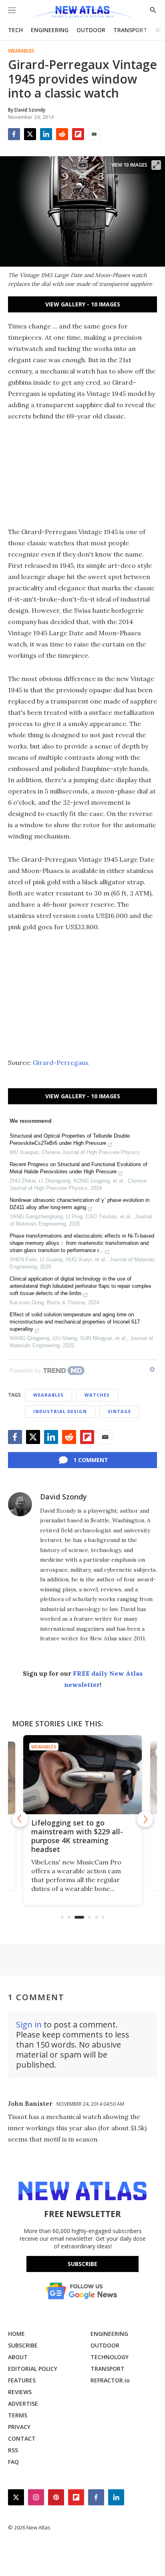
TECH (15, 30)
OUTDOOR (91, 30)
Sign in (29, 2024)
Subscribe (82, 2264)
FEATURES (22, 2380)
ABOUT (18, 2357)
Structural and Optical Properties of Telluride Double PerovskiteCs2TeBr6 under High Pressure (70, 1139)
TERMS (18, 2415)
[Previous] (20, 1819)
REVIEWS (20, 2392)
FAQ (13, 2462)
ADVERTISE (23, 2404)
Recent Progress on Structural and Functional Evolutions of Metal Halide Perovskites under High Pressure (78, 1168)
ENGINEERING (50, 30)
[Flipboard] (78, 134)
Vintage (119, 1411)
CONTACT (22, 2438)
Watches (97, 1395)
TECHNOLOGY (110, 2357)
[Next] (145, 1819)
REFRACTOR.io (110, 2380)
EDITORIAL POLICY (33, 2369)
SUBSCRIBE (23, 2345)
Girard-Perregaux (61, 1063)
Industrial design (60, 1411)
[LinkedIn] (46, 134)
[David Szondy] (20, 1504)
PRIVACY (19, 2427)
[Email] (94, 134)
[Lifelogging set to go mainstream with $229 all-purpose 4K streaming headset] (82, 1775)
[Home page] (82, 13)
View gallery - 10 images (83, 304)
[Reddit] (62, 134)
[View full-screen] (156, 165)
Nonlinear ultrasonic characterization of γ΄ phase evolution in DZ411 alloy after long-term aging (79, 1204)
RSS (13, 2450)
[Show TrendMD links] (152, 1369)
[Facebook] (14, 134)
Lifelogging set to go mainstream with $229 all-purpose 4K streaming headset (77, 1836)
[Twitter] (30, 134)
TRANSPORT (130, 30)
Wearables (21, 51)
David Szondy (63, 1497)
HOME (16, 2334)
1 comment (91, 1460)
